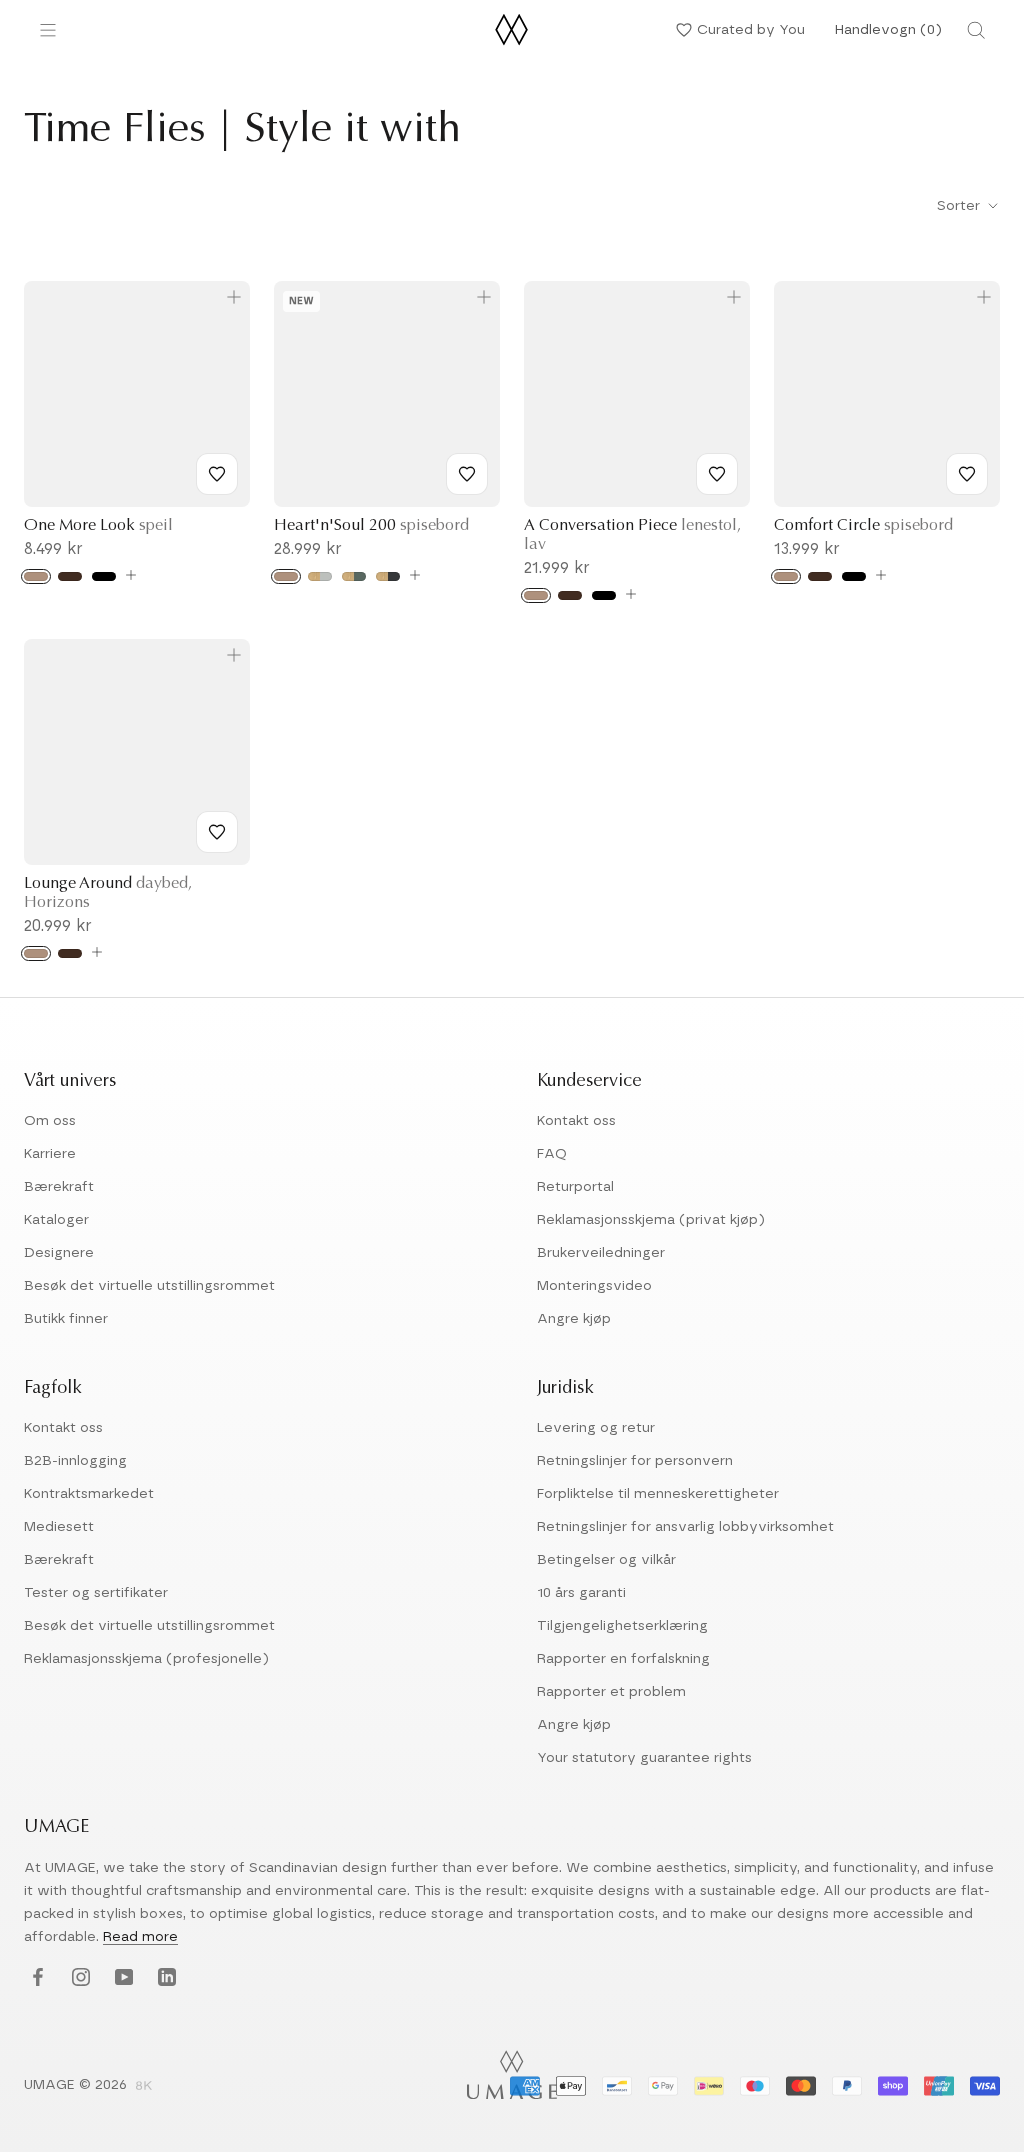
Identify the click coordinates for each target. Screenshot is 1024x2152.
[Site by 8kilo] (144, 2087)
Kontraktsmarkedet (89, 1494)
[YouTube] (121, 1978)
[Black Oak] (104, 576)
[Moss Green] (354, 576)
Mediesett (59, 1527)
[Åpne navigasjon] (48, 30)
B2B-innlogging (75, 1461)
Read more (140, 1937)
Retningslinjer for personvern (635, 1461)
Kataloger (56, 1220)
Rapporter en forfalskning (623, 1659)
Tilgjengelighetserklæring (622, 1626)
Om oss (50, 1121)
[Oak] (36, 576)
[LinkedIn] (164, 1978)
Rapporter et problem (611, 1692)
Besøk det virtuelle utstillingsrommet (149, 1286)
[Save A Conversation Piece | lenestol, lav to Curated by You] (717, 474)
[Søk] (976, 30)
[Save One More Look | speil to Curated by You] (217, 474)
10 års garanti (581, 1593)
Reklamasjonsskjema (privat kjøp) (651, 1220)
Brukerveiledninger (601, 1253)
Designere (59, 1253)
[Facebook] (35, 1978)
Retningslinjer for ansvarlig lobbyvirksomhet (685, 1527)
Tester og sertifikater (96, 1593)
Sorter (960, 206)
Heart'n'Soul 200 (371, 526)
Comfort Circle (863, 526)
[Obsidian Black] (388, 576)
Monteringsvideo (594, 1286)
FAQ (552, 1154)
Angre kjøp (574, 1319)
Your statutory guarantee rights (644, 1758)
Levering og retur (596, 1428)
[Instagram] (78, 1978)
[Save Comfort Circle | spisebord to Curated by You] (967, 474)
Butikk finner (66, 1319)
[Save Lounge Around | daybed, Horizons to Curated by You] (217, 832)
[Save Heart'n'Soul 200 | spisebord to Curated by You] (467, 474)
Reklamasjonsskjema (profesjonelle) (146, 1659)
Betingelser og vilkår (606, 1560)
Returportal (575, 1187)
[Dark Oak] (70, 576)
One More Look (98, 526)
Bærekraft (59, 1187)
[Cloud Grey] (320, 576)
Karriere (50, 1154)
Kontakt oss (576, 1121)
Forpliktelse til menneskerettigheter (658, 1494)
